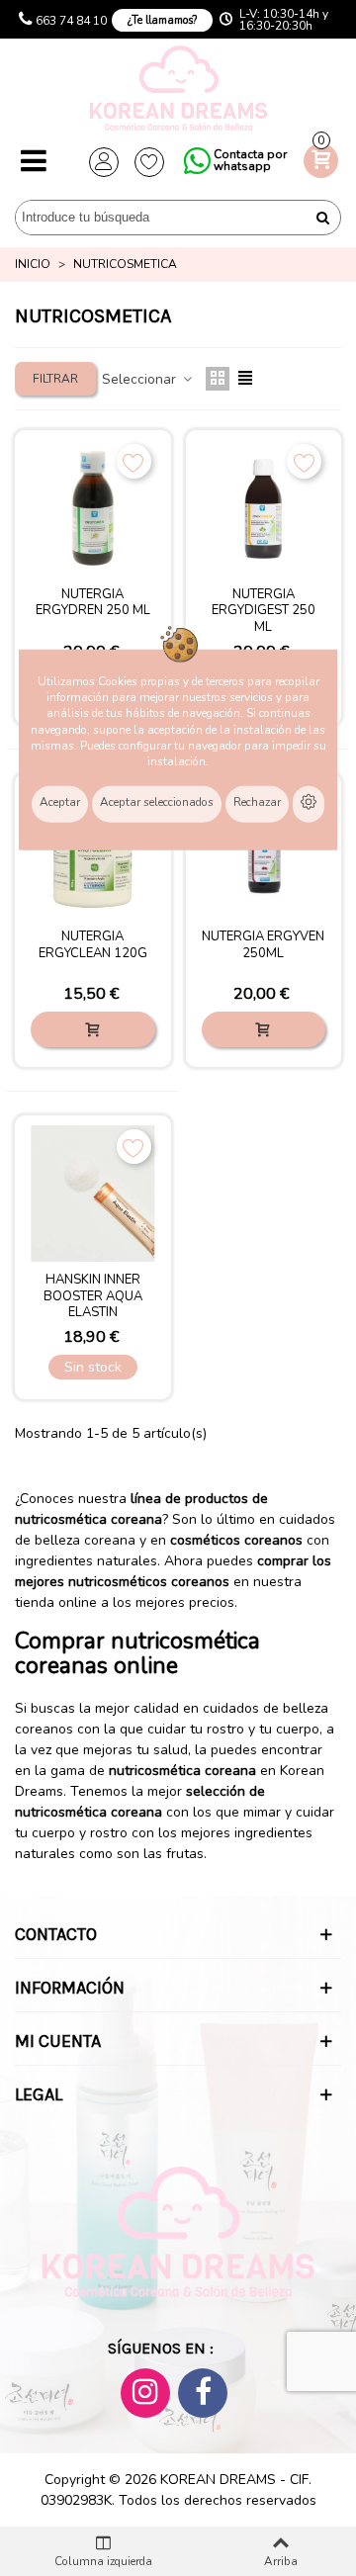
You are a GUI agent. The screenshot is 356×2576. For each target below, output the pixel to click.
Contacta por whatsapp (250, 160)
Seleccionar (141, 379)
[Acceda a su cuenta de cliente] (104, 162)
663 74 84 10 (71, 21)
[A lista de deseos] (134, 461)
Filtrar (55, 379)
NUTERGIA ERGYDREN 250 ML (93, 603)
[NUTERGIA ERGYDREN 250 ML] (93, 508)
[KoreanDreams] (178, 90)
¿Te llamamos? (162, 20)
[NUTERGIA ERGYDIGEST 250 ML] (264, 508)
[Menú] (34, 162)
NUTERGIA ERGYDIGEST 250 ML (264, 612)
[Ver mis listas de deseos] (149, 162)
